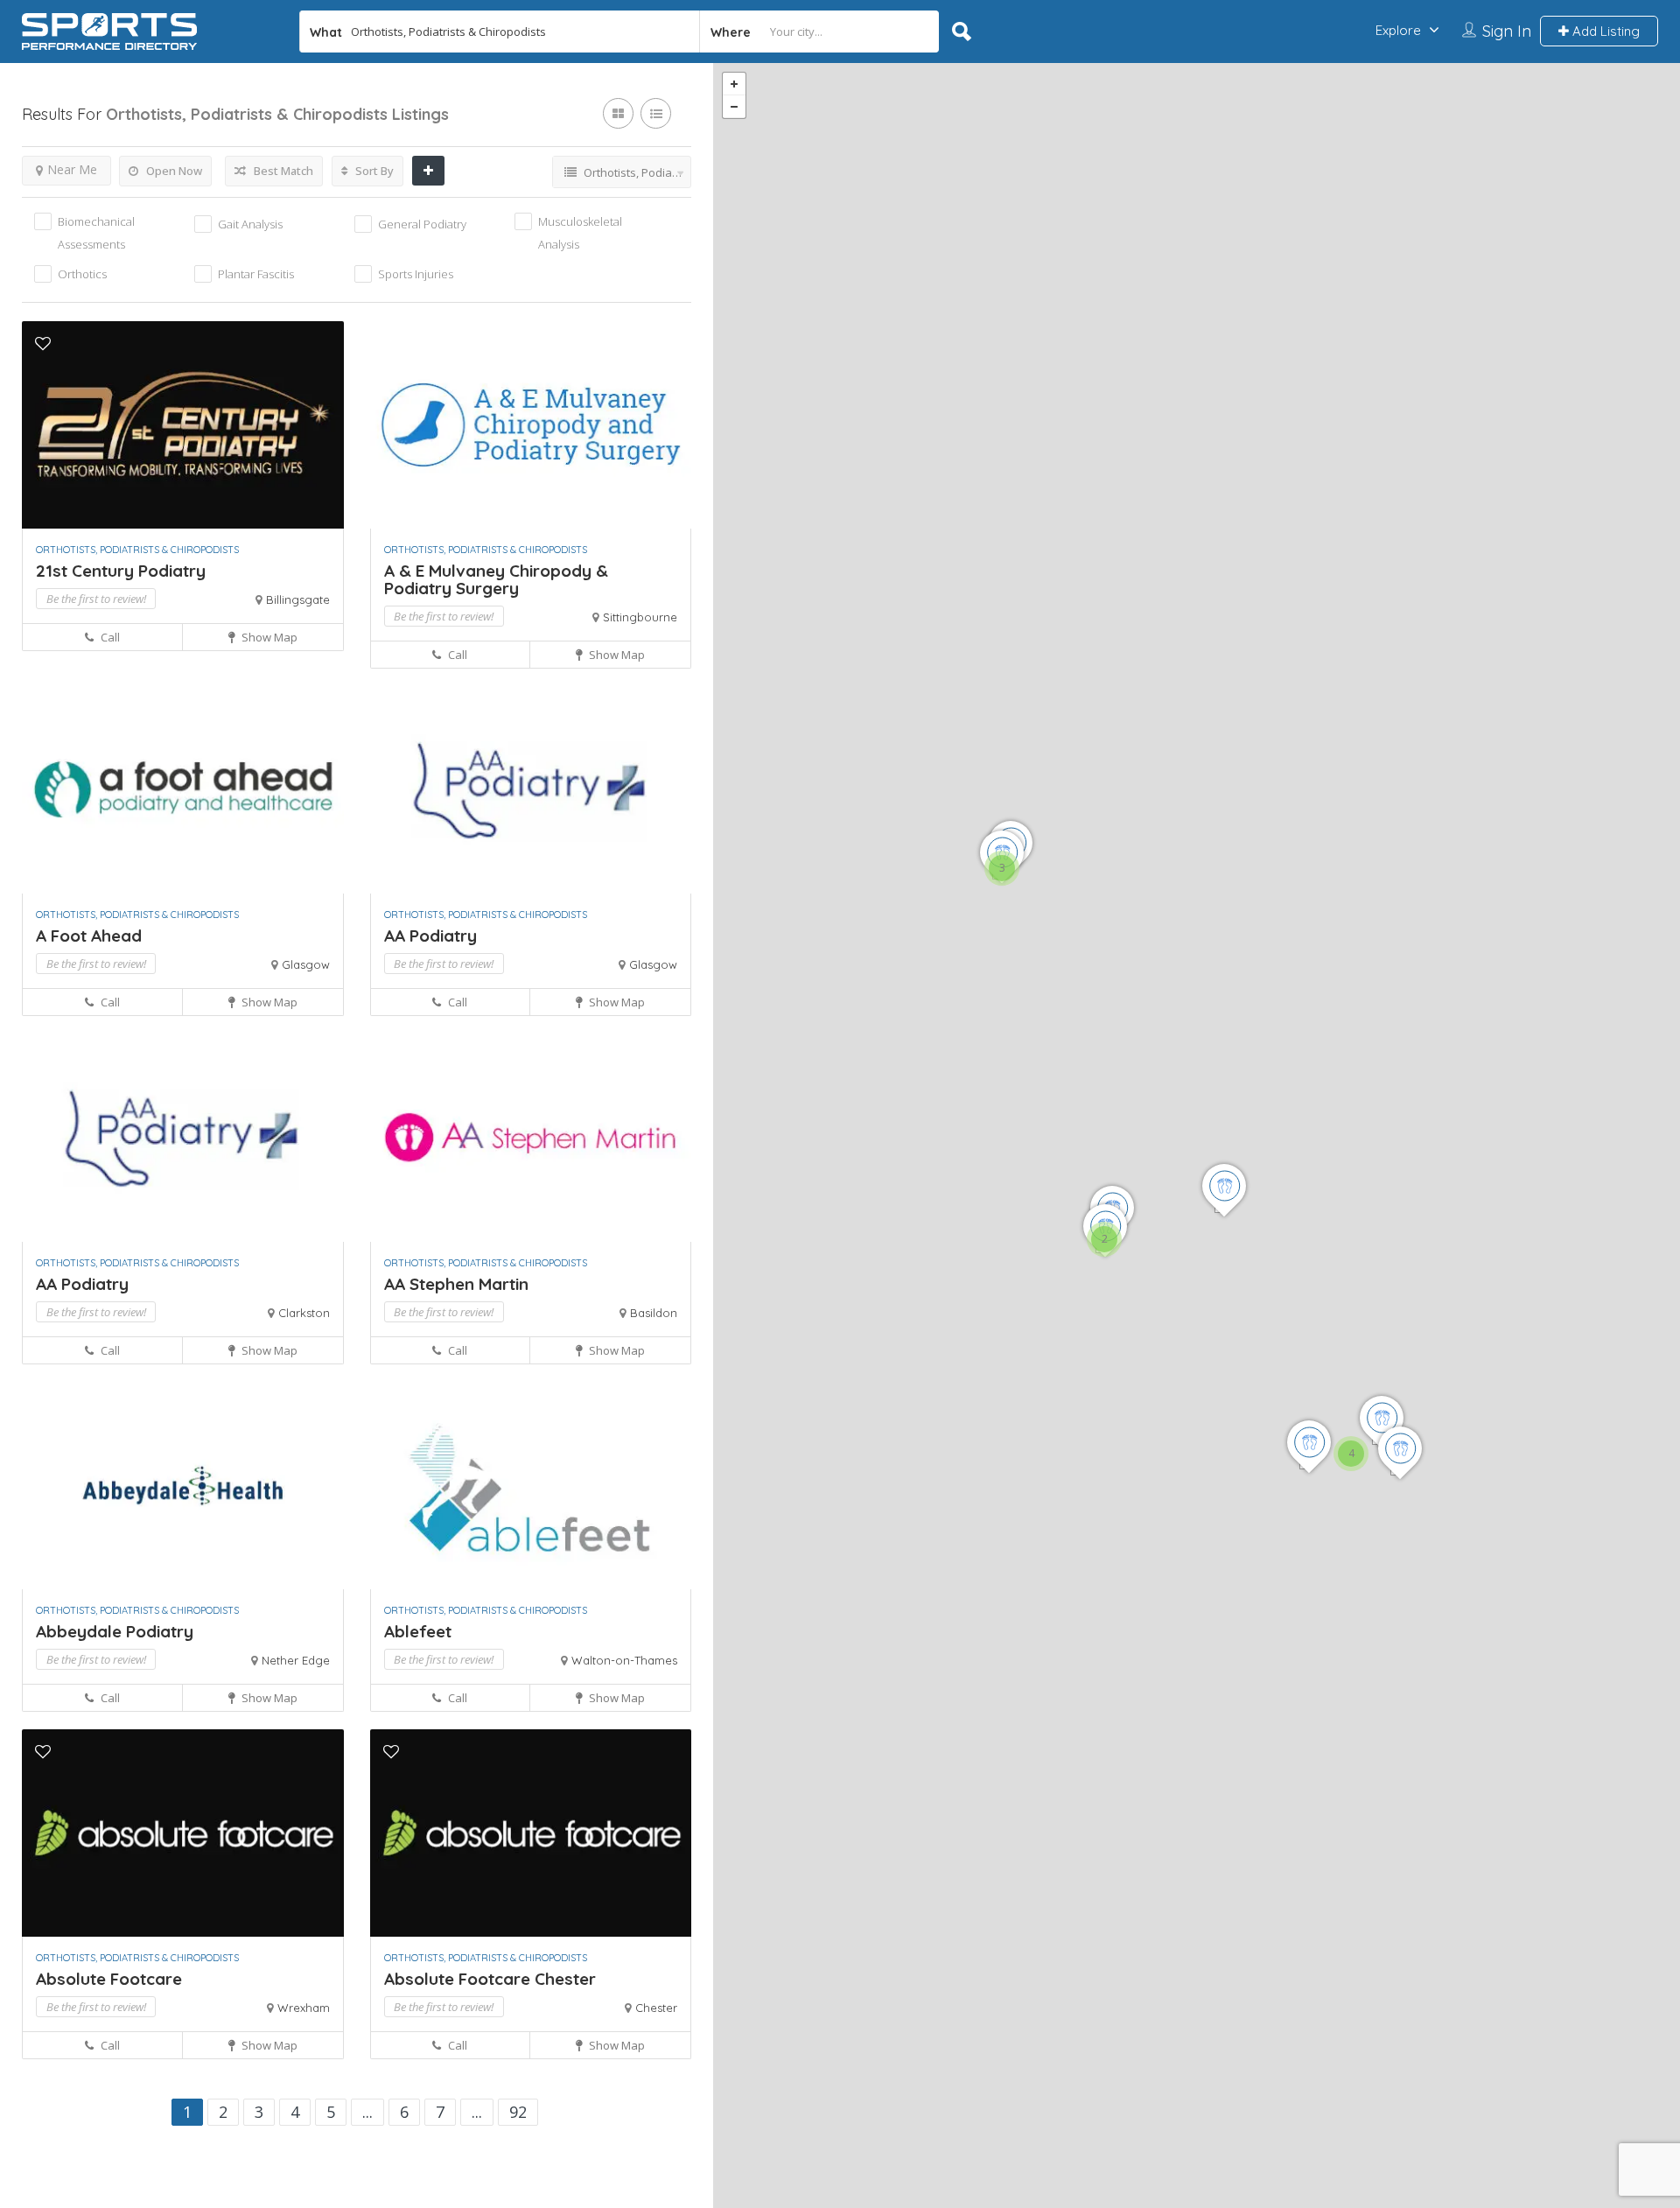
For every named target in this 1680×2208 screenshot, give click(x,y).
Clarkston (304, 1313)
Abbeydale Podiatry (115, 1631)
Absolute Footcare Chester (490, 1979)
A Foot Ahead (89, 936)
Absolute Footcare (109, 1979)
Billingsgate (298, 599)
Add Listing (1604, 31)
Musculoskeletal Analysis (580, 233)
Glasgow (306, 964)
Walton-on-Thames (624, 1660)
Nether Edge (296, 1660)
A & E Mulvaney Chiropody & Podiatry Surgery (496, 579)
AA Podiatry (430, 936)
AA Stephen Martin (456, 1284)
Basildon (654, 1313)
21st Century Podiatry (121, 571)
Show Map (268, 637)
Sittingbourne (640, 617)
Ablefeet (418, 1631)
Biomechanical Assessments (96, 233)
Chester (656, 2008)
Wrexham (304, 2008)
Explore (1398, 30)
